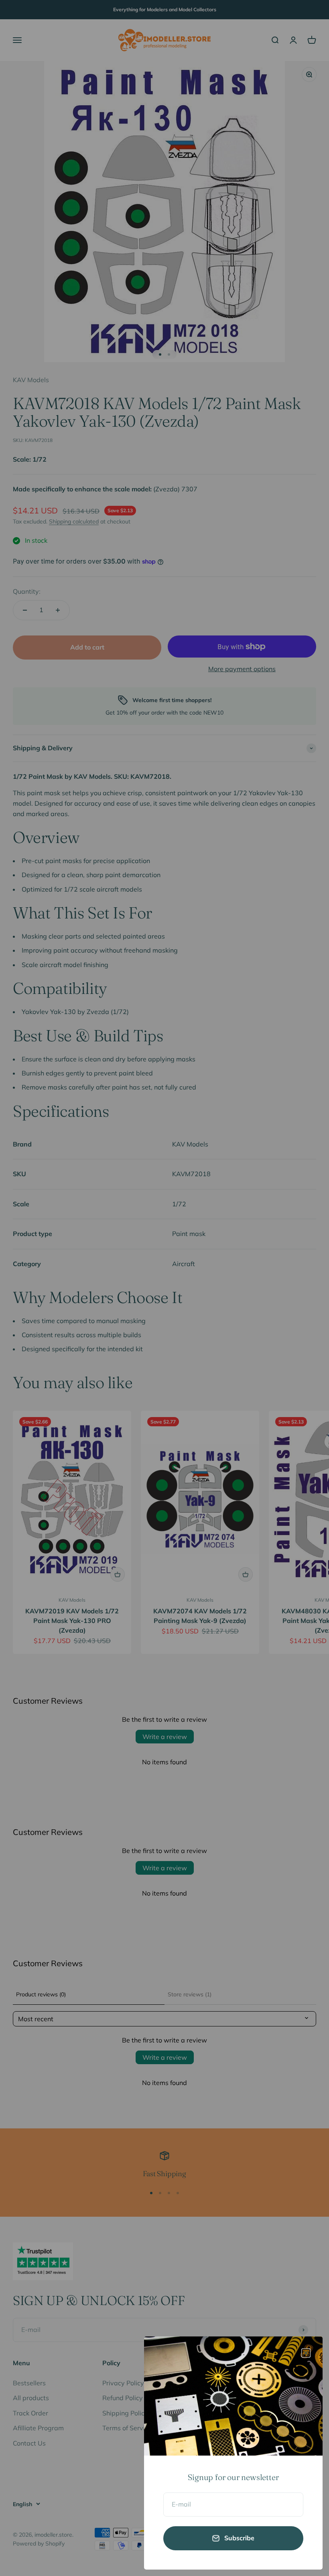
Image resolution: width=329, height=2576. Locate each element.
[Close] (306, 2353)
